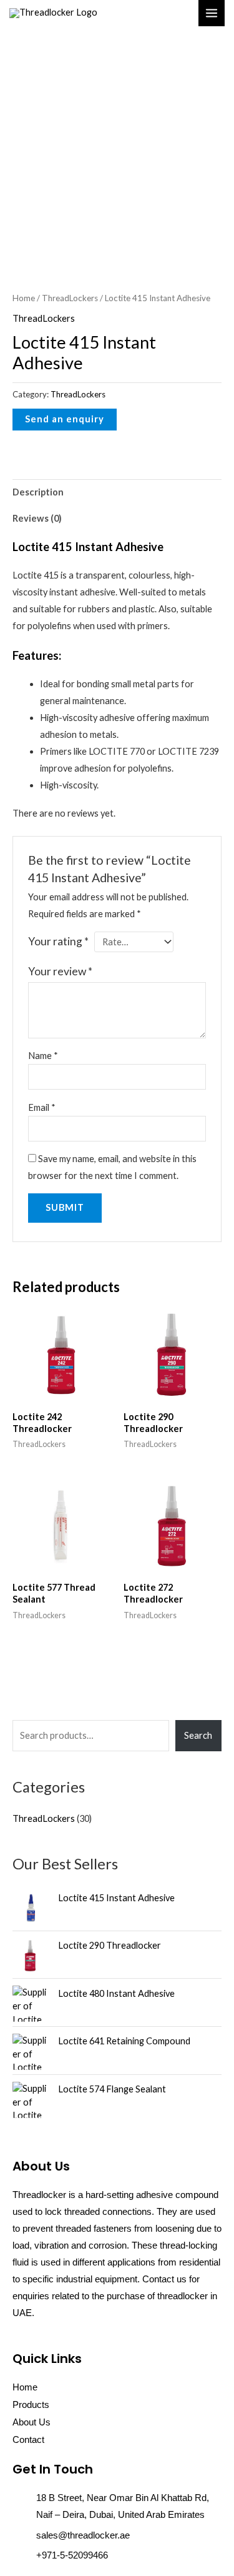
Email (42, 1107)
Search (198, 1735)
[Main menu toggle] (212, 13)
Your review (60, 971)
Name (43, 1056)
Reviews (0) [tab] (37, 518)
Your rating (58, 941)
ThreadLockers (70, 298)
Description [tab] (38, 492)
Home (24, 298)
